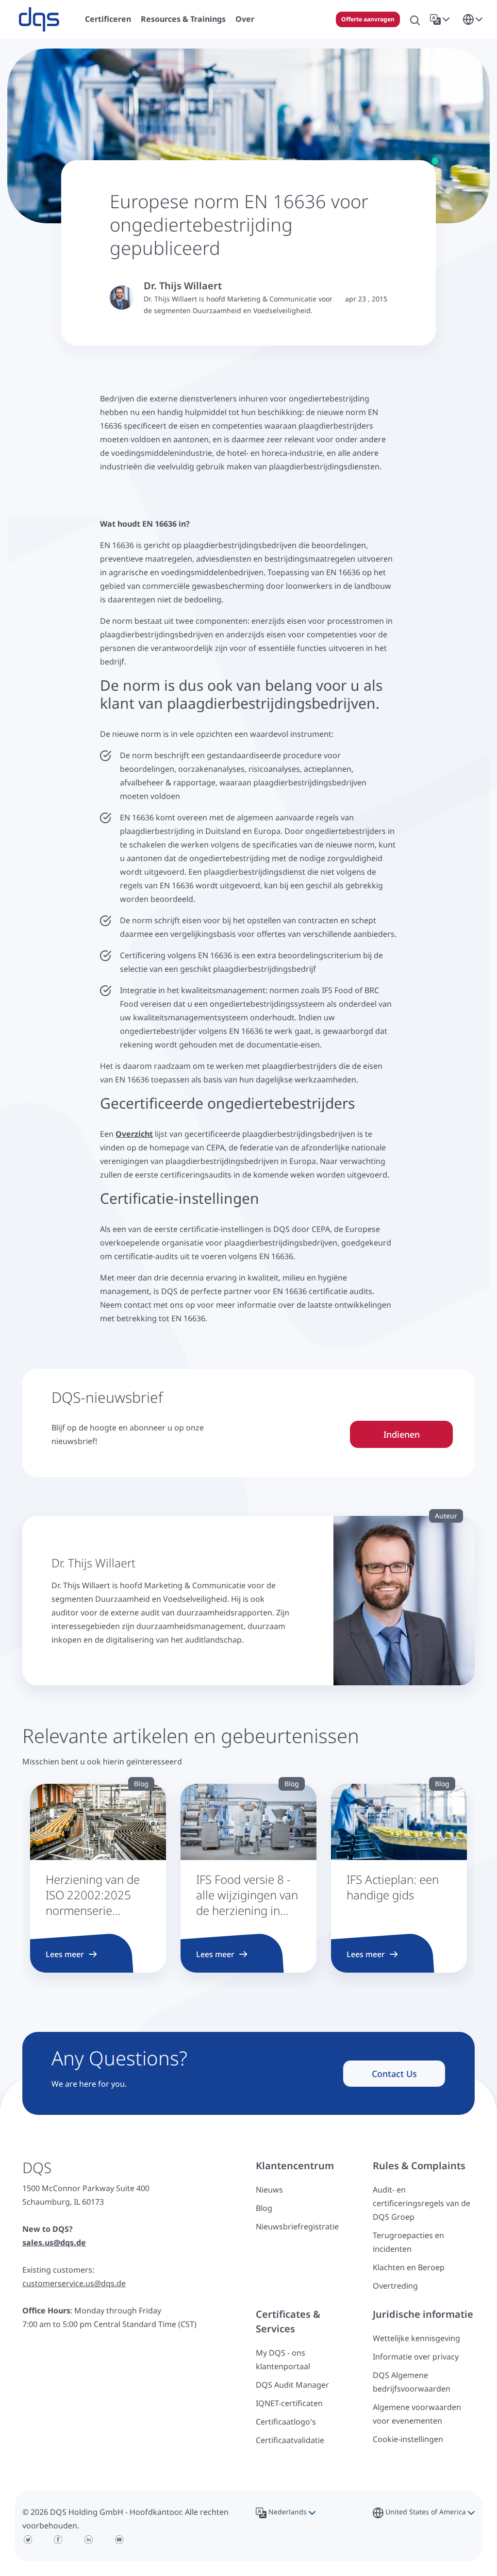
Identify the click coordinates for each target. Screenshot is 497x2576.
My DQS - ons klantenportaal (283, 2360)
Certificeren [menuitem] (108, 19)
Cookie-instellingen (408, 2439)
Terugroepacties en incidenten (408, 2242)
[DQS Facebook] (58, 2540)
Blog (264, 2208)
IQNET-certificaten (289, 2403)
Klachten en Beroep (409, 2267)
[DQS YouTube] (119, 2540)
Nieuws (269, 2190)
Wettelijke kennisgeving (416, 2338)
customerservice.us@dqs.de (74, 2283)
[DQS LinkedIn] (89, 2540)
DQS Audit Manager (292, 2385)
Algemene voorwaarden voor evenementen (417, 2414)
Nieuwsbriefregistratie (297, 2227)
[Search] (415, 19)
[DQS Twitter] (28, 2540)
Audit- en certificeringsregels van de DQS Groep (422, 2203)
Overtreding (395, 2286)
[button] (442, 19)
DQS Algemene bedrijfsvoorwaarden (412, 2382)
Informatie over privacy (416, 2357)
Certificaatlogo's (286, 2422)
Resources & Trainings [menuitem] (183, 19)
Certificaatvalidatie (290, 2440)
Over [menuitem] (245, 19)
